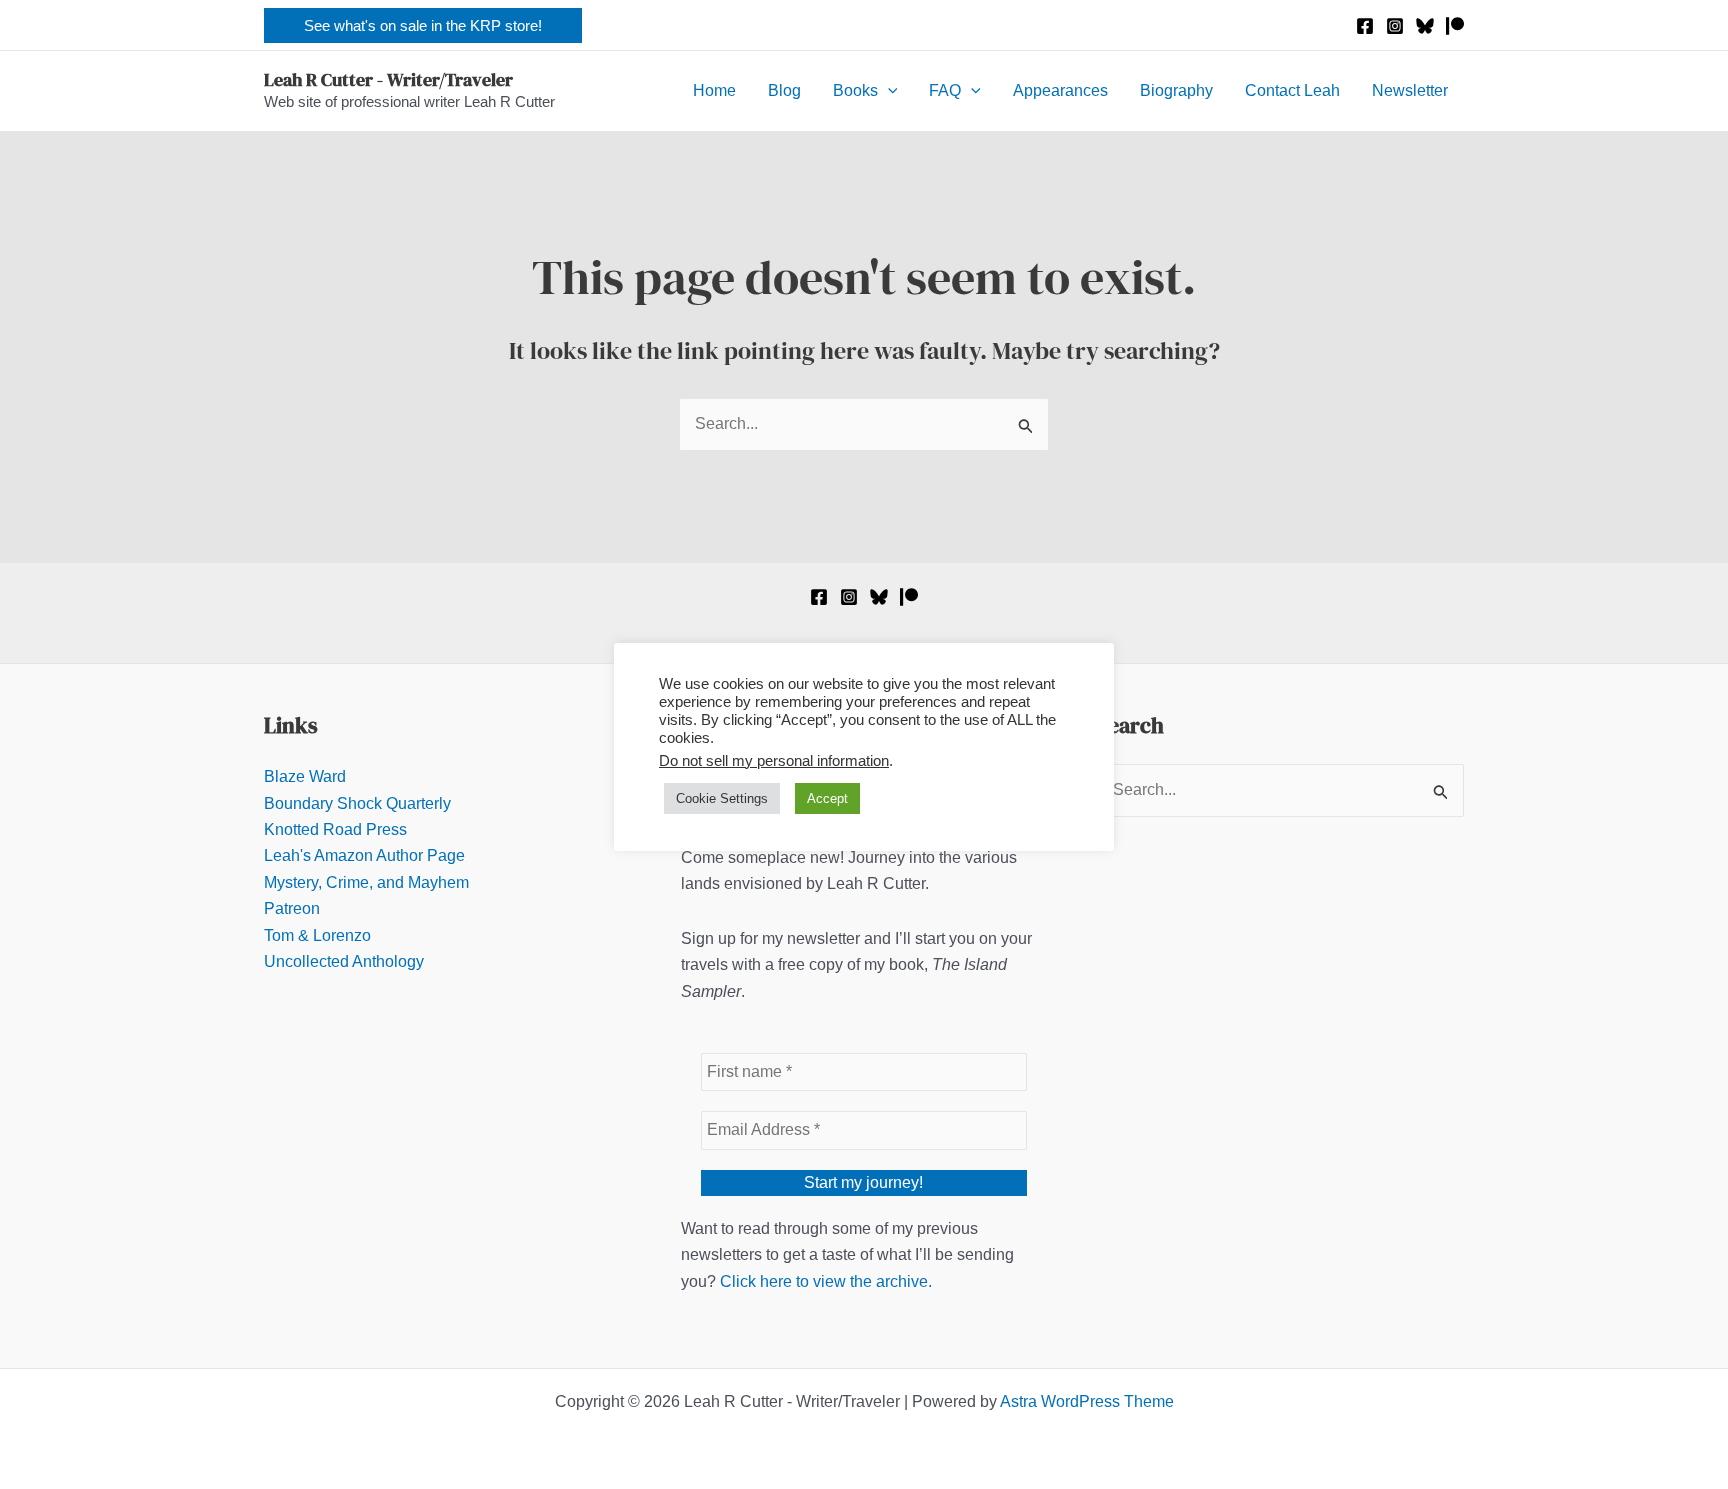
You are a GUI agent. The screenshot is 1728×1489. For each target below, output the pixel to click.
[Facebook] (1365, 26)
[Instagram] (1395, 26)
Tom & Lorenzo (317, 935)
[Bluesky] (1425, 26)
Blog (784, 90)
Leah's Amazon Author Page (364, 855)
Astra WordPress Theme (1087, 1401)
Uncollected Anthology (344, 961)
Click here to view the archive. (826, 1281)
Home (714, 90)
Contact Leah (1292, 90)
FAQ (945, 90)
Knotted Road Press (335, 829)
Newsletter (1410, 90)
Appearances (1060, 90)
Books (855, 90)
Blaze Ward (305, 776)
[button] (423, 25)
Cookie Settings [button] (722, 798)
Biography (1176, 90)
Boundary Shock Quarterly (357, 803)
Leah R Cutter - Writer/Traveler (388, 79)
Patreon (292, 908)
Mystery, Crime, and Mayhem (366, 882)
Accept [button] (827, 798)
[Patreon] (1455, 26)
